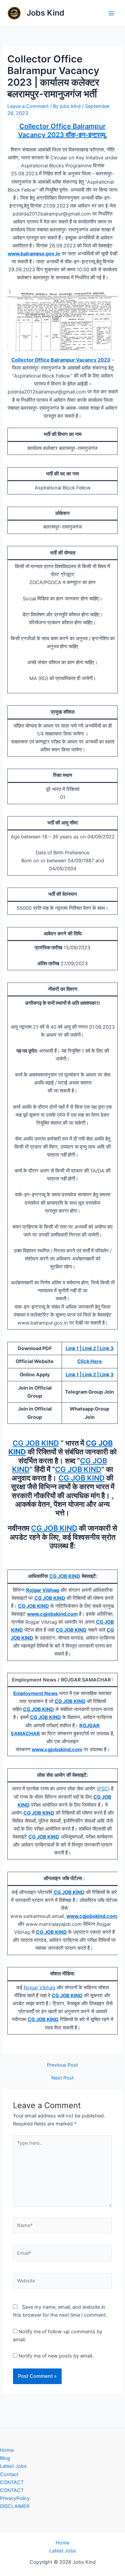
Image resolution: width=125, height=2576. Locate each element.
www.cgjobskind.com (52, 1614)
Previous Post (62, 2065)
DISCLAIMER (15, 2506)
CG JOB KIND (36, 1443)
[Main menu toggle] (111, 13)
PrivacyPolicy (15, 2498)
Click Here (90, 1361)
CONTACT (12, 2482)
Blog (5, 2458)
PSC (103, 1789)
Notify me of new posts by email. (56, 2356)
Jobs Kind (45, 13)
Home (7, 2450)
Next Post (62, 2078)
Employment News (35, 1693)
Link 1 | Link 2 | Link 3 (90, 1348)
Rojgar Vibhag (39, 1988)
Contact (9, 2474)
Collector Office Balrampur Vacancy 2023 (61, 360)
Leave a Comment (28, 106)
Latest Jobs (13, 2466)
